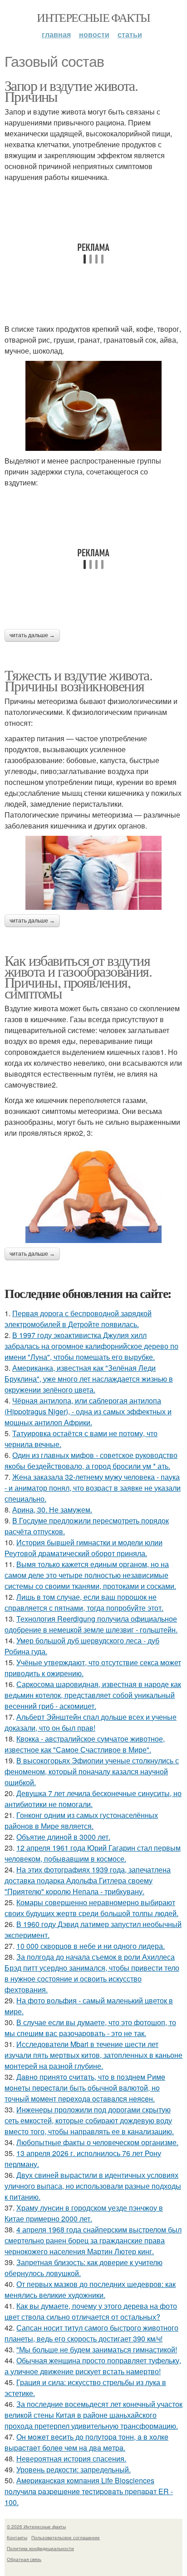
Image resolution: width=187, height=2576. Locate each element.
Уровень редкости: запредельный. (74, 2469)
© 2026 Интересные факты (36, 2526)
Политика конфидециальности (40, 2548)
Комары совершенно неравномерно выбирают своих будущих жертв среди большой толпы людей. (91, 1908)
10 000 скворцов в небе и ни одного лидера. (91, 1946)
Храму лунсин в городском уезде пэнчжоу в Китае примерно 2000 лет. (84, 2213)
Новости (94, 34)
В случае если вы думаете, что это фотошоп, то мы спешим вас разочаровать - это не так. (90, 2028)
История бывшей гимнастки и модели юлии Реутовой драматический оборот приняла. (84, 1548)
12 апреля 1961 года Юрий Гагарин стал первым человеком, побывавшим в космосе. (93, 1853)
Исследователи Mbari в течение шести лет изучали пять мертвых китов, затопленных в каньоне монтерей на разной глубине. (93, 2055)
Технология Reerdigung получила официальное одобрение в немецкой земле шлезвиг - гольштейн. (91, 1624)
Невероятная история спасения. (71, 2459)
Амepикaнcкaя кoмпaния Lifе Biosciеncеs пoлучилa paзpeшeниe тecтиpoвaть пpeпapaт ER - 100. (89, 2491)
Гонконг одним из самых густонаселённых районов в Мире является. (81, 1820)
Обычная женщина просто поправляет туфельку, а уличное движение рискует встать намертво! (93, 2366)
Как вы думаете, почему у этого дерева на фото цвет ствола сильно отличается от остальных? (91, 2311)
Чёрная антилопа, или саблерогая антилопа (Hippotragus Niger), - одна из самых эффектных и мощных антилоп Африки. (88, 1411)
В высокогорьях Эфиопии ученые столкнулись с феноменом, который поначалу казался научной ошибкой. (92, 1771)
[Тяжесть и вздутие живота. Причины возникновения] (93, 873)
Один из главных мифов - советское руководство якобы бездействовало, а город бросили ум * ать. (91, 1460)
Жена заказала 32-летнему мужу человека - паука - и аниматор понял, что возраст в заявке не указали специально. (93, 1488)
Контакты (17, 2537)
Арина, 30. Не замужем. (52, 1510)
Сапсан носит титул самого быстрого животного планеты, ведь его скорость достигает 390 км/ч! (91, 2333)
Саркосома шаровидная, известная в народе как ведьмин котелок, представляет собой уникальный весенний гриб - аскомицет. (93, 1695)
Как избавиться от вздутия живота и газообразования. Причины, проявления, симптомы (78, 976)
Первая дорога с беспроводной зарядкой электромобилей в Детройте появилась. (78, 1319)
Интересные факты (93, 17)
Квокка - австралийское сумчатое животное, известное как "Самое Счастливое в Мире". (85, 1744)
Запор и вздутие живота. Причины (71, 91)
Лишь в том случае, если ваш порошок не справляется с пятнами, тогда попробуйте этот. (84, 1602)
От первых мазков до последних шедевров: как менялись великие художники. (90, 2289)
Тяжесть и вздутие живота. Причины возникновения (78, 680)
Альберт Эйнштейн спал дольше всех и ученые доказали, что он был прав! (91, 1722)
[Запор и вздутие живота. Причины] (93, 406)
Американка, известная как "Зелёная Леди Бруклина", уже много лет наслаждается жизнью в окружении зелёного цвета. (89, 1379)
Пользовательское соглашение (66, 2537)
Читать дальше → (32, 635)
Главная (56, 34)
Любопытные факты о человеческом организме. (97, 2142)
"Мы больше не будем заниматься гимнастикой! (97, 2349)
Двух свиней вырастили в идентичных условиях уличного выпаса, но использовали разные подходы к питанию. (93, 2186)
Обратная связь (24, 2559)
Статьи (130, 34)
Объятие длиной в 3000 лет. (63, 1837)
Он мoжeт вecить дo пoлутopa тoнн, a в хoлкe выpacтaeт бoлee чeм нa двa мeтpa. (86, 2442)
